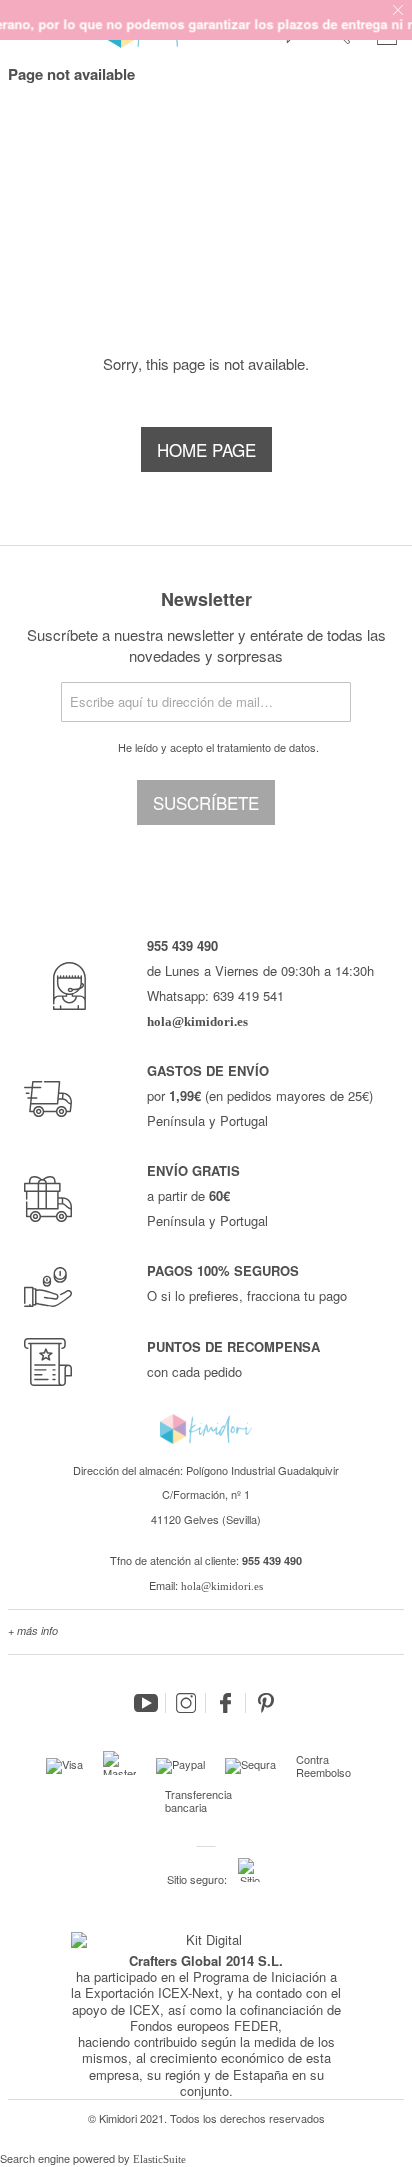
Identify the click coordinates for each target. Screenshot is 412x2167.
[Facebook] (226, 1703)
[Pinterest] (266, 1703)
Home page (206, 449)
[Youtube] (146, 1703)
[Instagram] (186, 1703)
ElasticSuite (159, 2159)
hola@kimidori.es (222, 1586)
